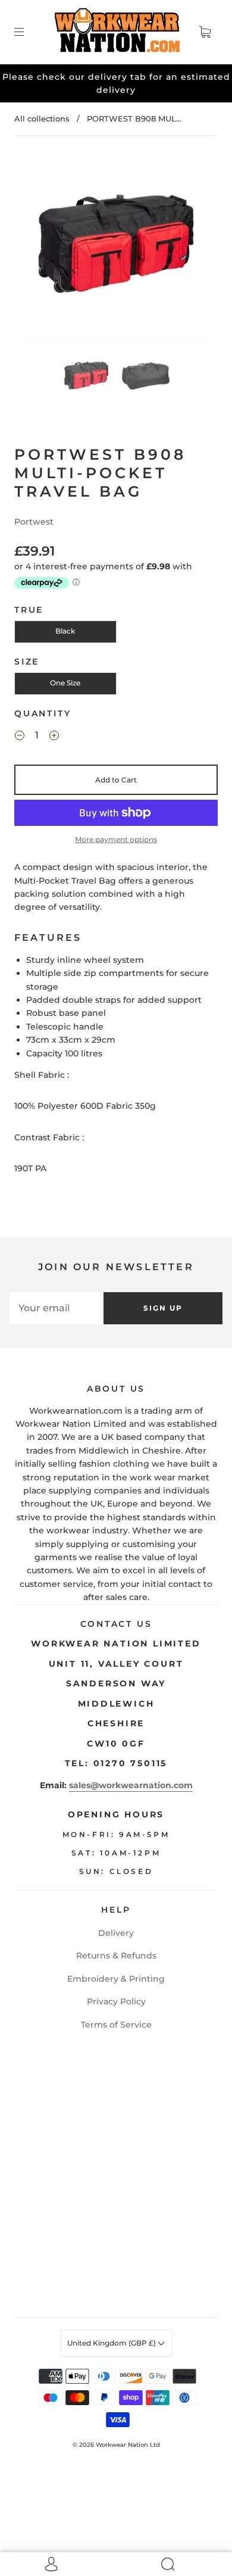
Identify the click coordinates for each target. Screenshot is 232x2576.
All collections (42, 118)
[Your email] (57, 1308)
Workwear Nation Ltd (128, 2445)
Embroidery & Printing (116, 1979)
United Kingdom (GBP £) (112, 2343)
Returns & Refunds (116, 1956)
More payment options (116, 839)
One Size (65, 683)
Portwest (34, 522)
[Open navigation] (27, 32)
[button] (40, 247)
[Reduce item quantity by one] (20, 737)
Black (65, 631)
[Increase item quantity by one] (54, 737)
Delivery (116, 1933)
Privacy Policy (116, 2001)
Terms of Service (116, 2025)
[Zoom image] (116, 247)
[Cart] (205, 32)
